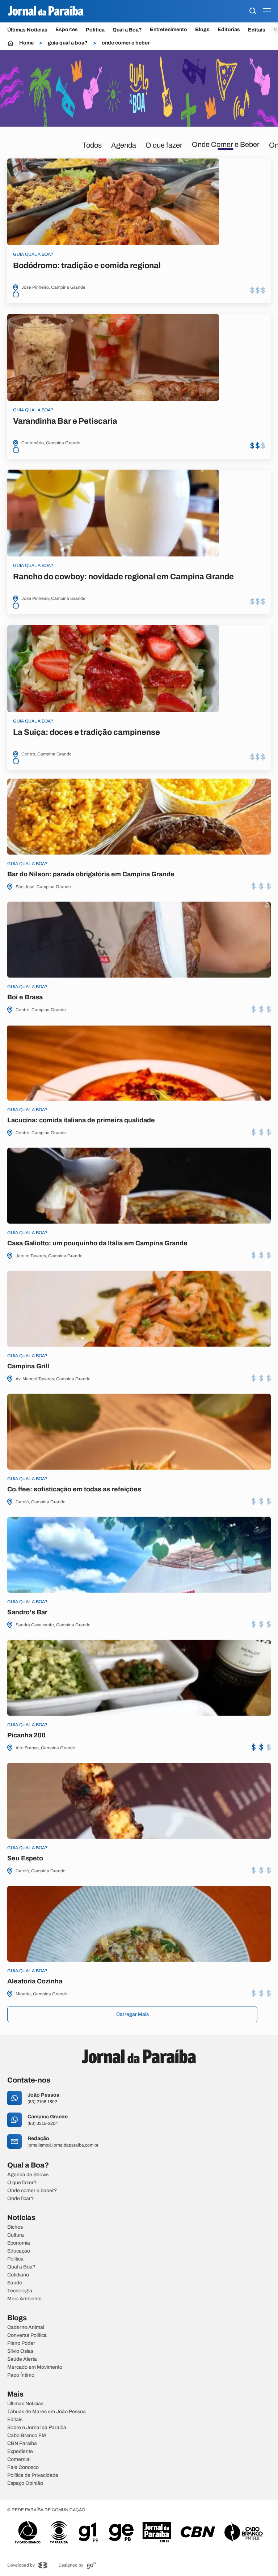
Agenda (124, 145)
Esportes (67, 30)
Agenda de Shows (28, 2175)
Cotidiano (18, 2275)
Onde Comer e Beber (226, 144)
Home (26, 43)
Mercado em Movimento (35, 2367)
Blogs (202, 30)
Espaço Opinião (25, 2483)
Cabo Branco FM (27, 2436)
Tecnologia (20, 2291)
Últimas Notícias (27, 30)
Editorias (229, 30)
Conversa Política (27, 2335)
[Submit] (253, 11)
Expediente (20, 2452)
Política (95, 30)
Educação (19, 2251)
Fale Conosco (23, 2467)
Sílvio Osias (20, 2351)
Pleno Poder (21, 2343)
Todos (92, 145)
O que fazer (164, 145)
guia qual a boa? (68, 43)
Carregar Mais (132, 2014)
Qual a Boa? (127, 30)
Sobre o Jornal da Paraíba (37, 2428)
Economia (19, 2243)
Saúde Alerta (22, 2359)
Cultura (16, 2235)
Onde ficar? (20, 2199)
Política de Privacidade (33, 2475)
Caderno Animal (26, 2327)
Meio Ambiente (24, 2299)
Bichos (15, 2227)
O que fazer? (22, 2183)
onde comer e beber (126, 43)
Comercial (19, 2460)
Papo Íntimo (21, 2375)
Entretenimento (169, 30)
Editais (257, 30)
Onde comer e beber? (32, 2191)
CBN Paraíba (22, 2444)
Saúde (15, 2283)
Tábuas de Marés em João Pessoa (47, 2412)
